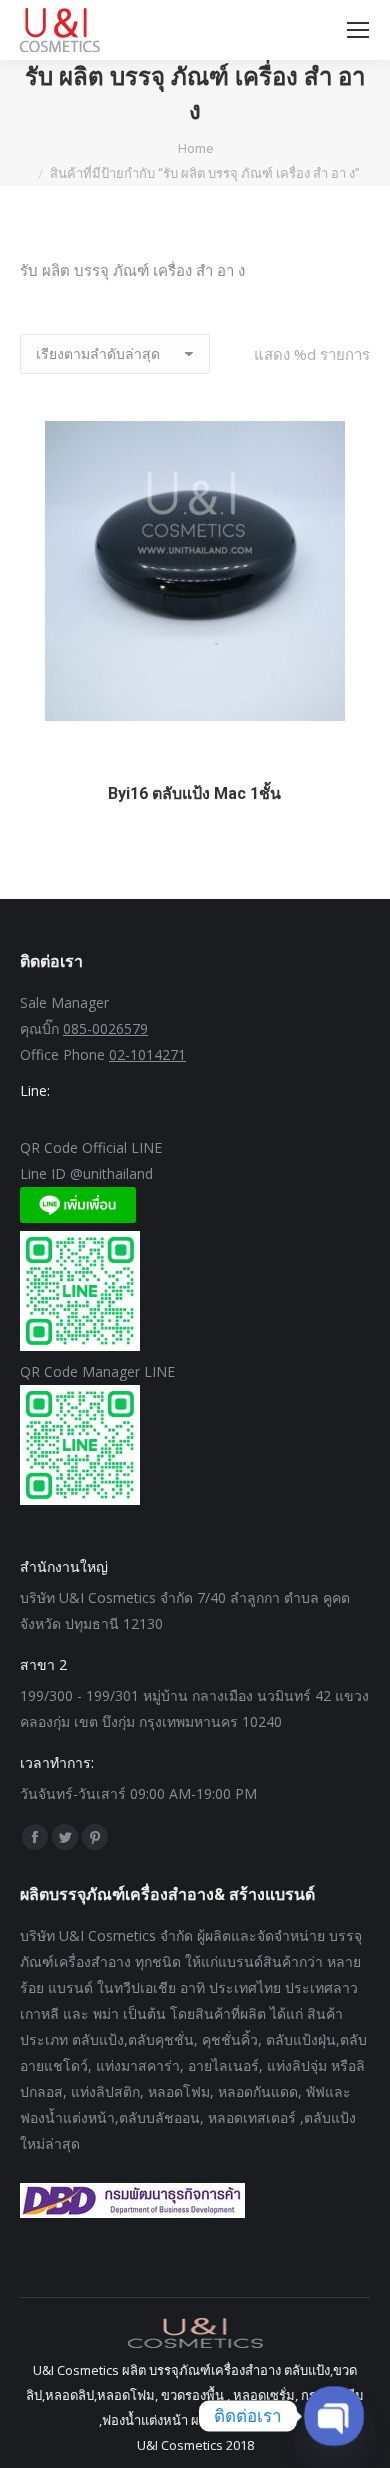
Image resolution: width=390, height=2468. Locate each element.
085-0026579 (105, 1028)
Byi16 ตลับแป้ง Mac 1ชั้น (194, 793)
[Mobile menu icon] (358, 30)
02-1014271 (147, 1054)
